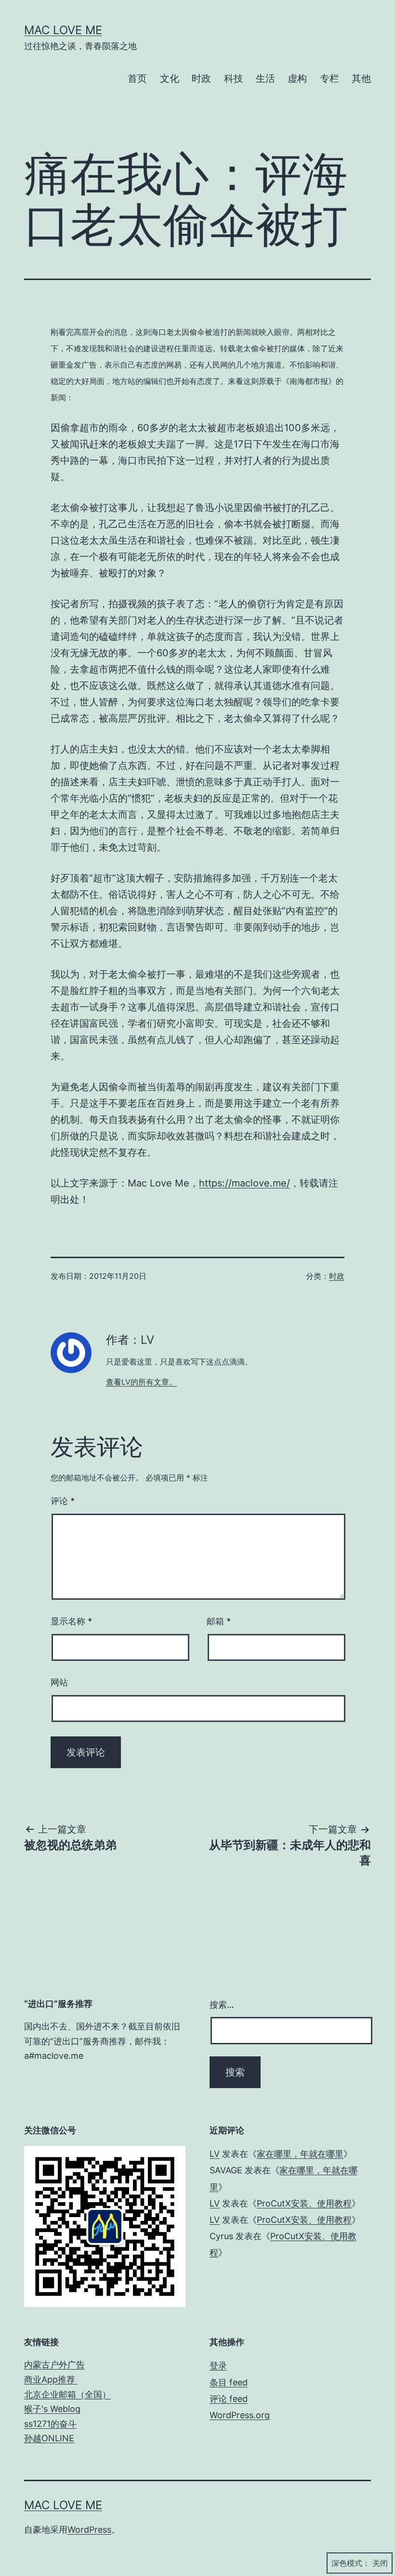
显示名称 (71, 1621)
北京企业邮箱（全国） (67, 2394)
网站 (59, 1682)
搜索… (222, 2005)
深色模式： (351, 2563)
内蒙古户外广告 (54, 2365)
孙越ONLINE (49, 2438)
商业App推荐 (51, 2379)
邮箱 (219, 1621)
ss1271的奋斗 (50, 2424)
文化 (170, 78)
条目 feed (229, 2382)
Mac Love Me (63, 30)
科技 (234, 78)
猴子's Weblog (52, 2409)
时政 (201, 78)
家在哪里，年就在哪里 (300, 2154)
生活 (265, 78)
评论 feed (229, 2399)
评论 (63, 1501)
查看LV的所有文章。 (141, 1382)
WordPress (89, 2530)
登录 (218, 2366)
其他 (361, 78)
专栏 (329, 78)
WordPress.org (240, 2415)
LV (215, 2154)
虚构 (297, 78)
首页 (137, 78)
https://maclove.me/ (244, 1183)
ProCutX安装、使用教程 (304, 2203)
